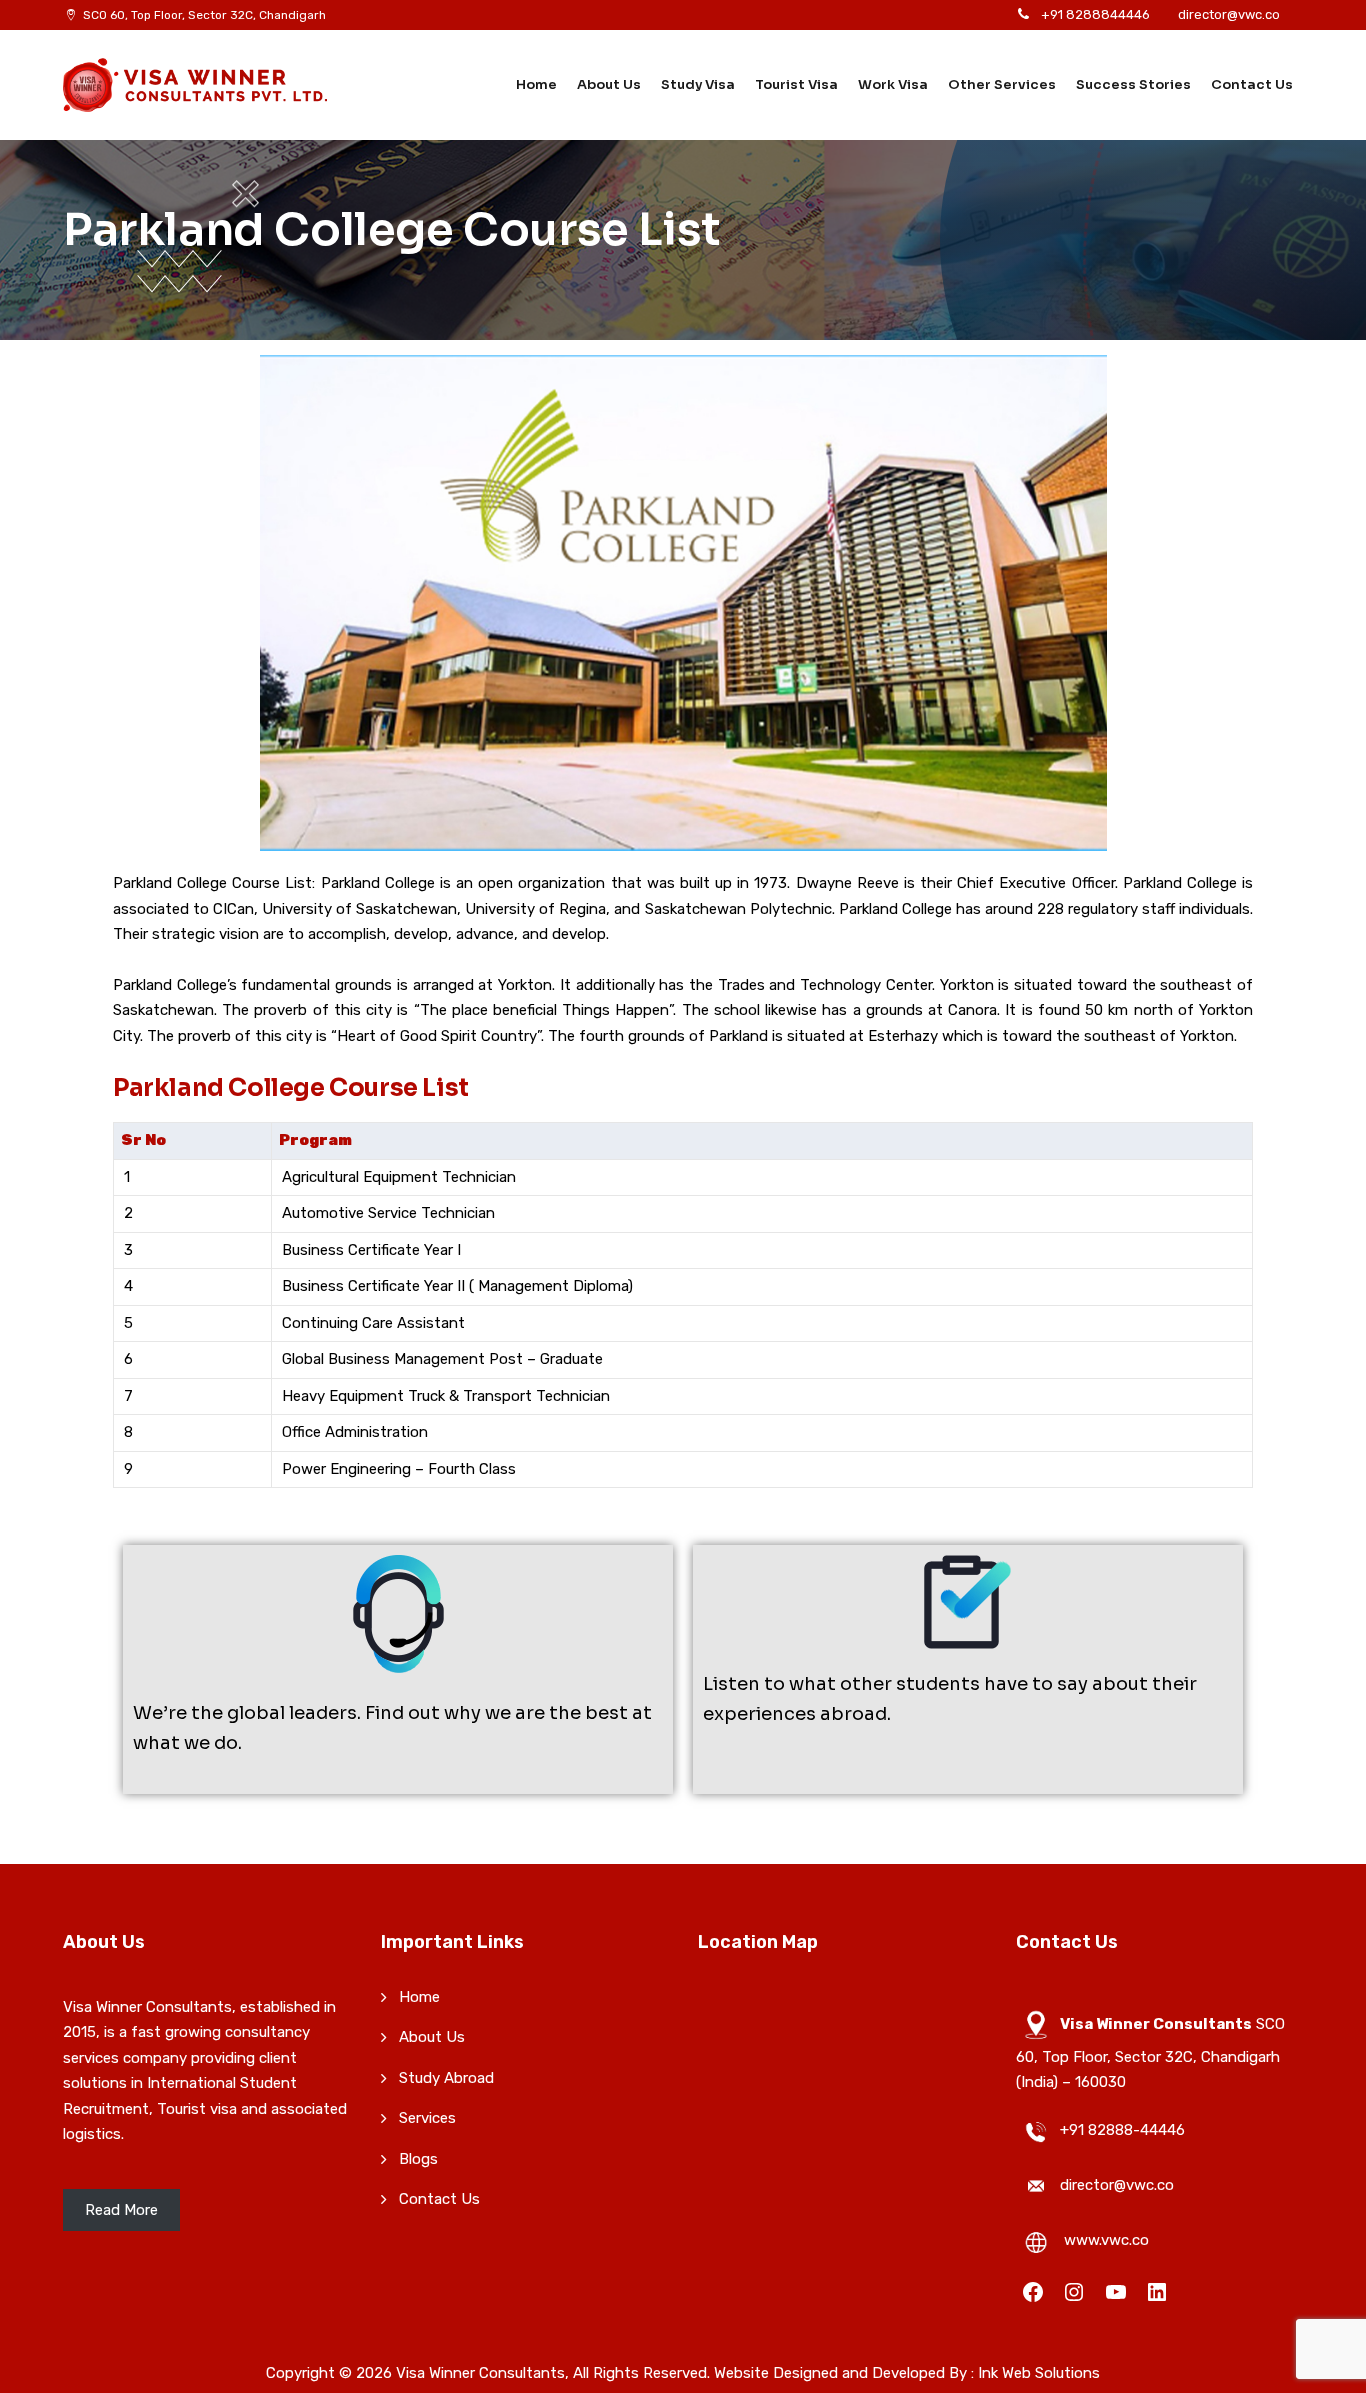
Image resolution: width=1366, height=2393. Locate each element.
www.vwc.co (1106, 2240)
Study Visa (698, 84)
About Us (609, 84)
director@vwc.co (1229, 14)
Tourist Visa (796, 84)
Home (536, 84)
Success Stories (1133, 84)
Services (427, 2118)
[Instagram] (1074, 2291)
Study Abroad (446, 2078)
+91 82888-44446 (1122, 2130)
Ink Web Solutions (1039, 2373)
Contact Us (1252, 84)
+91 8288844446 (1095, 14)
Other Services (1002, 84)
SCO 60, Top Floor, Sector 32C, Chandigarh (204, 15)
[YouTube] (1116, 2291)
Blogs (418, 2159)
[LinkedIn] (1157, 2291)
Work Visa (893, 84)
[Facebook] (1033, 2291)
